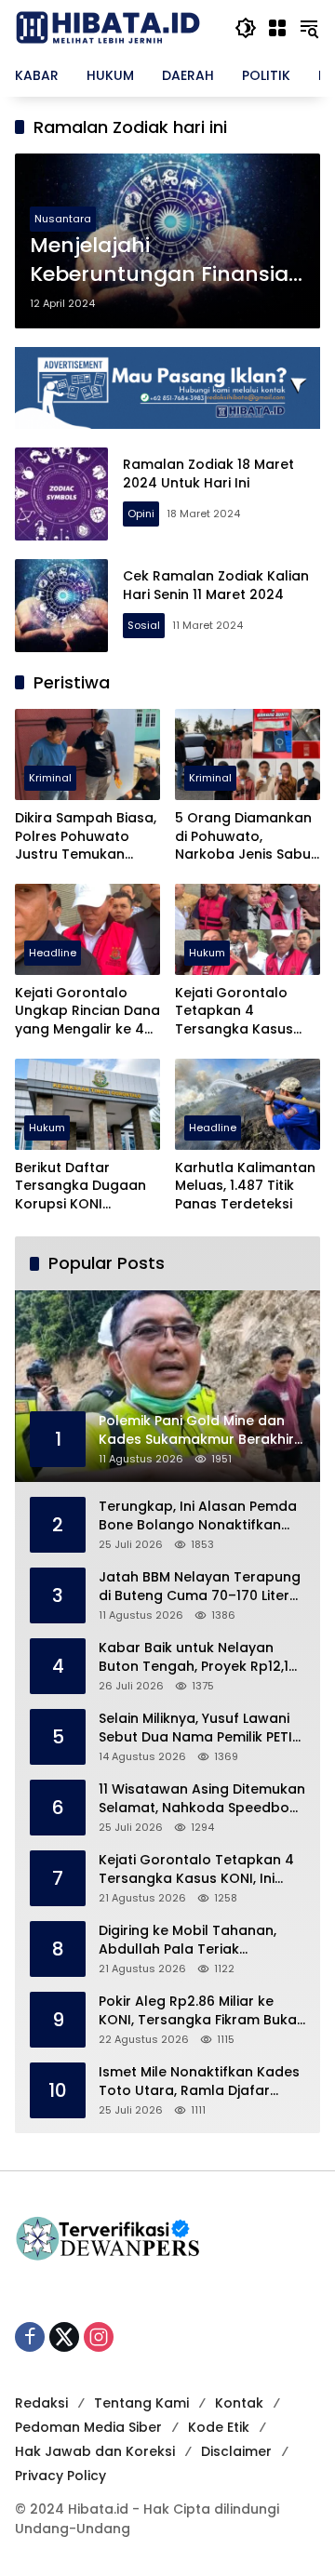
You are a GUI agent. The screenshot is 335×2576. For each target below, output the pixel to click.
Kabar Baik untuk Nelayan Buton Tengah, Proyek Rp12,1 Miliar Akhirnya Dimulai (194, 1657)
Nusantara (63, 219)
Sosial (144, 625)
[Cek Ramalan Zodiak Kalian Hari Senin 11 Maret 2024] (61, 606)
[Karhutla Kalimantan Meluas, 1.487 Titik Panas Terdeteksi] (248, 1104)
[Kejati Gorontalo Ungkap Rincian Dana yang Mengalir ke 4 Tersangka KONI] (87, 929)
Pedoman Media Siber (88, 2427)
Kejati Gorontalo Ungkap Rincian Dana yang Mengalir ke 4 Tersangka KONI (87, 1012)
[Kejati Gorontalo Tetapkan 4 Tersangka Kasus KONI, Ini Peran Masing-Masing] (248, 929)
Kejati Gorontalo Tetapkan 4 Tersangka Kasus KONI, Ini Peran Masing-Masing (234, 1012)
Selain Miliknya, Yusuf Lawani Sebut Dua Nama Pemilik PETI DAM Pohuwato (195, 1728)
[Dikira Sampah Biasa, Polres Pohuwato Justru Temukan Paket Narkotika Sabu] (87, 754)
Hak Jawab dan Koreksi (95, 2451)
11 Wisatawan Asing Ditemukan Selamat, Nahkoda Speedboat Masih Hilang (202, 1799)
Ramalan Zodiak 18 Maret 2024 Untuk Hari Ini (208, 474)
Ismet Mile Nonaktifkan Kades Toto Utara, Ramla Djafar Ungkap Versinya (199, 2082)
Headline (53, 953)
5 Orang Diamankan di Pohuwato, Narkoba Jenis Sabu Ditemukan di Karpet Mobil (244, 837)
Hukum (207, 953)
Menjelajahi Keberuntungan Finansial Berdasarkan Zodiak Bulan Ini (167, 260)
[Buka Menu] (277, 28)
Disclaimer (236, 2451)
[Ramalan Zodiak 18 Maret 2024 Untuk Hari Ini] (61, 494)
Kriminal (50, 778)
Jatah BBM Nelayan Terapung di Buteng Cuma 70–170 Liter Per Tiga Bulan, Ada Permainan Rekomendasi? (200, 1587)
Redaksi (41, 2403)
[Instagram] (99, 2337)
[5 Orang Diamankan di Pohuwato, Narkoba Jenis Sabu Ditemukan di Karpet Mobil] (248, 754)
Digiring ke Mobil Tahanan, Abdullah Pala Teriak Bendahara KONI (188, 1940)
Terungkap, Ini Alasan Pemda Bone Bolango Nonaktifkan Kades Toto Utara (198, 1516)
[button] (246, 28)
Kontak (239, 2403)
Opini (141, 514)
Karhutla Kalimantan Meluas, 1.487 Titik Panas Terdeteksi (245, 1186)
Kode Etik (219, 2427)
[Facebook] (30, 2337)
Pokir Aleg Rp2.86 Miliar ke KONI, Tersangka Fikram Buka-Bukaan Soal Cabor (201, 2011)
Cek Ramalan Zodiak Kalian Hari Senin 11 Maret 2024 (216, 585)
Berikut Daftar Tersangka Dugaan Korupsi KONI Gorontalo (80, 1187)
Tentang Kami (141, 2403)
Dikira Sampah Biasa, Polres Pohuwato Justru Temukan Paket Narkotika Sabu (86, 837)
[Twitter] (64, 2337)
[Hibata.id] (108, 27)
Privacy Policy (60, 2476)
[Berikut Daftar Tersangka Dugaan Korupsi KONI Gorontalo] (87, 1104)
